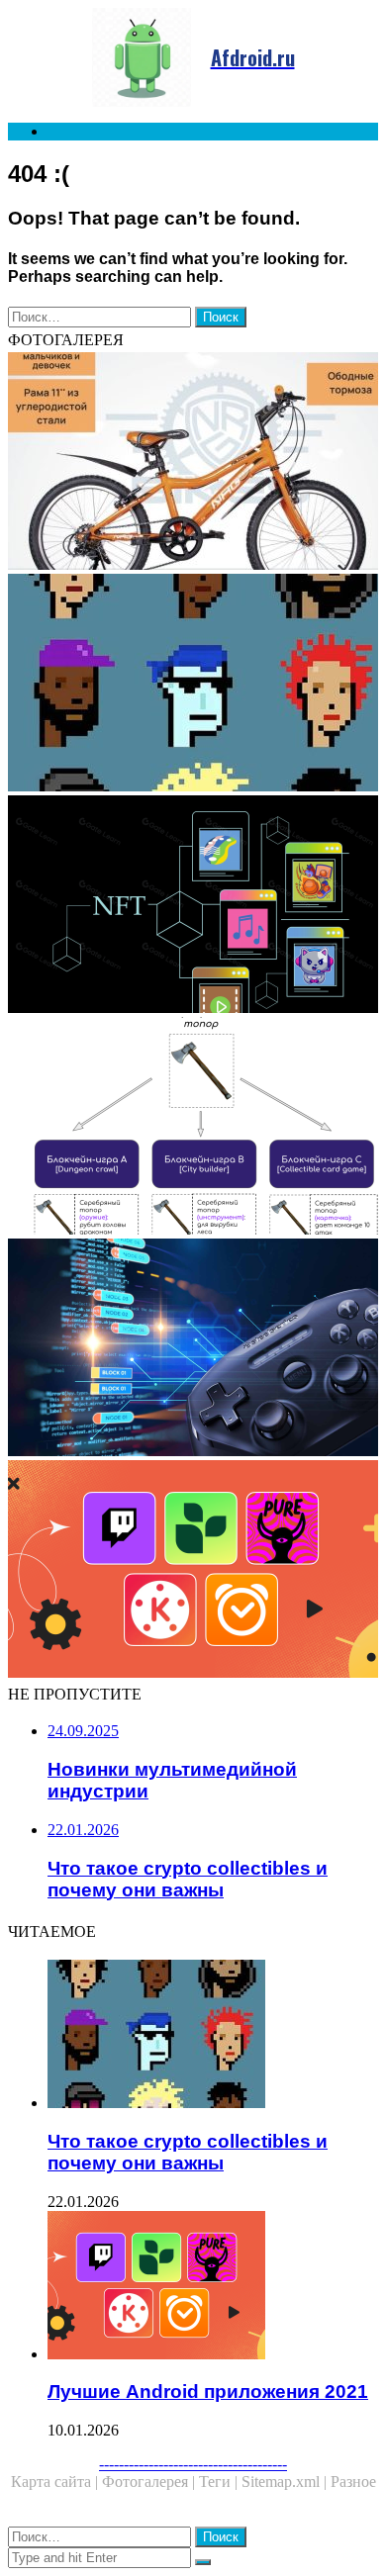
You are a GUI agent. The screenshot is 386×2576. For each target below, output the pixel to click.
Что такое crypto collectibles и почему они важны (188, 2152)
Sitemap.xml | (286, 2482)
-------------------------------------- (193, 2464)
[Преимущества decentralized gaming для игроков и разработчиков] (193, 1128)
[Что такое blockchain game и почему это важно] (193, 1349)
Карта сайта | (56, 2482)
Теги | (220, 2482)
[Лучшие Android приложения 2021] (193, 1571)
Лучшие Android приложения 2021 (208, 2392)
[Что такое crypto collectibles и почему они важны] (193, 685)
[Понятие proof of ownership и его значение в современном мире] (193, 906)
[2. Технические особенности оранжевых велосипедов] (193, 463)
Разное (353, 2482)
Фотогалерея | (150, 2482)
